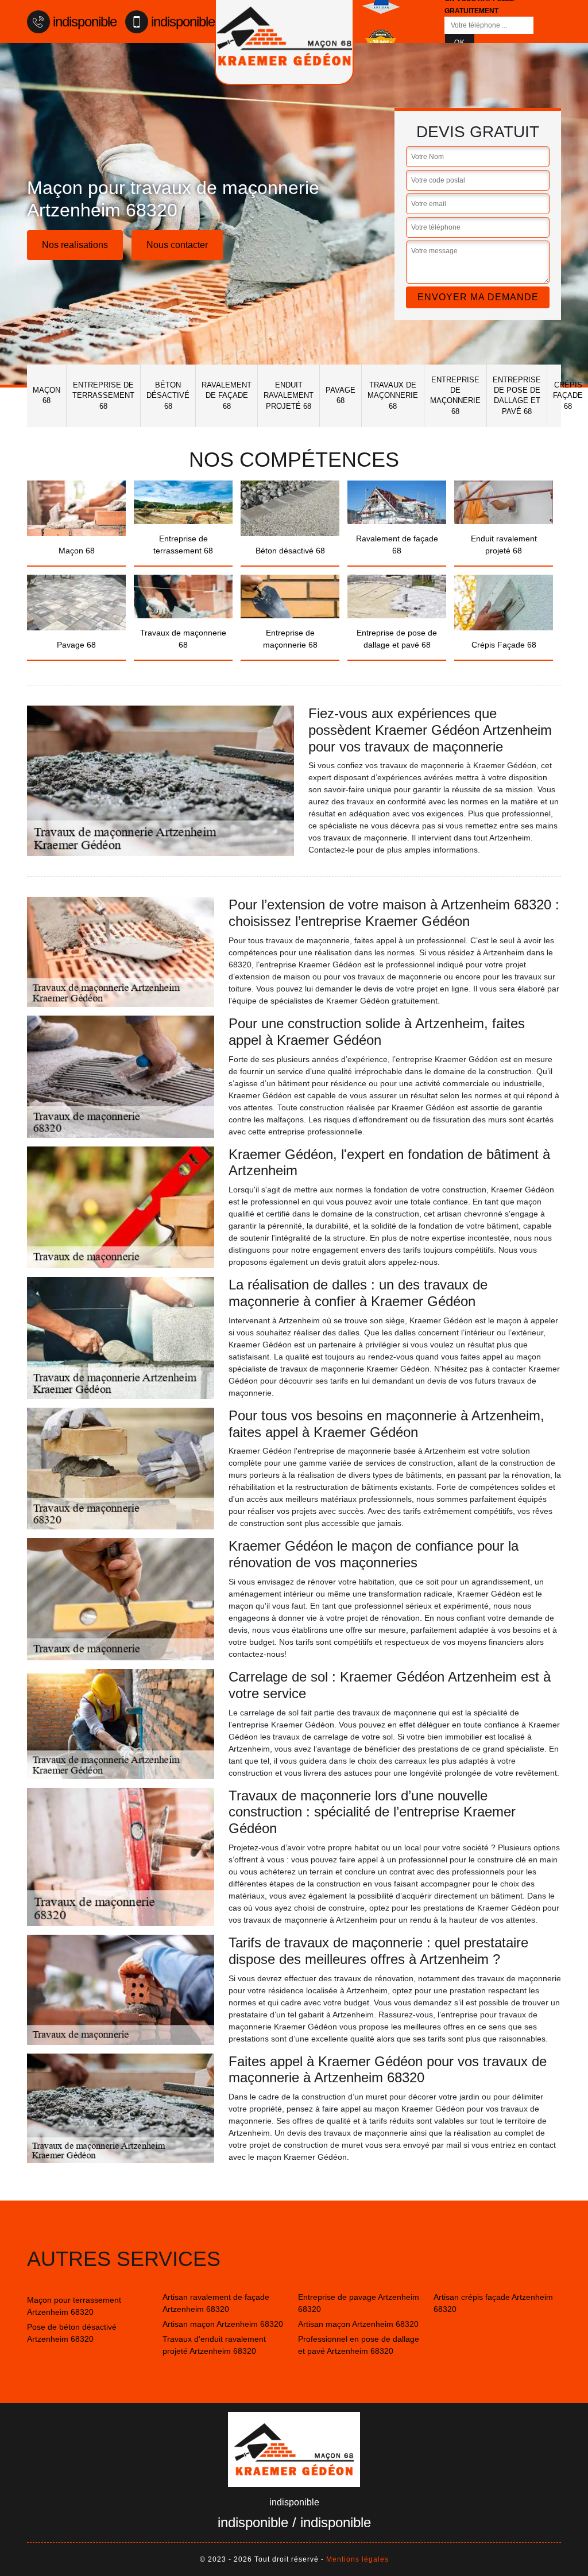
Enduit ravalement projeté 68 (289, 395)
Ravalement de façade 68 (227, 395)
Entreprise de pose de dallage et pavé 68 (517, 396)
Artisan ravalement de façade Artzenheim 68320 (216, 2303)
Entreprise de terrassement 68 (103, 395)
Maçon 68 (47, 395)
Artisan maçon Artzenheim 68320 (223, 2324)
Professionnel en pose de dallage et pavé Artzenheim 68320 (359, 2345)
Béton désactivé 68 (168, 395)
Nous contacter (177, 245)
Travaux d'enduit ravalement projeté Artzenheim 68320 (214, 2345)
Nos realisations (75, 245)
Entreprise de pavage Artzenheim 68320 (359, 2303)
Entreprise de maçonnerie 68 (455, 396)
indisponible (85, 22)
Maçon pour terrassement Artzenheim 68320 (74, 2306)
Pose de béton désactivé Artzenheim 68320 (72, 2333)
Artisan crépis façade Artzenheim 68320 (493, 2303)
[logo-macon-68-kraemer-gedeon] (294, 2449)
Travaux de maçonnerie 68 (393, 395)
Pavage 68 (341, 395)
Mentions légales (357, 2559)
